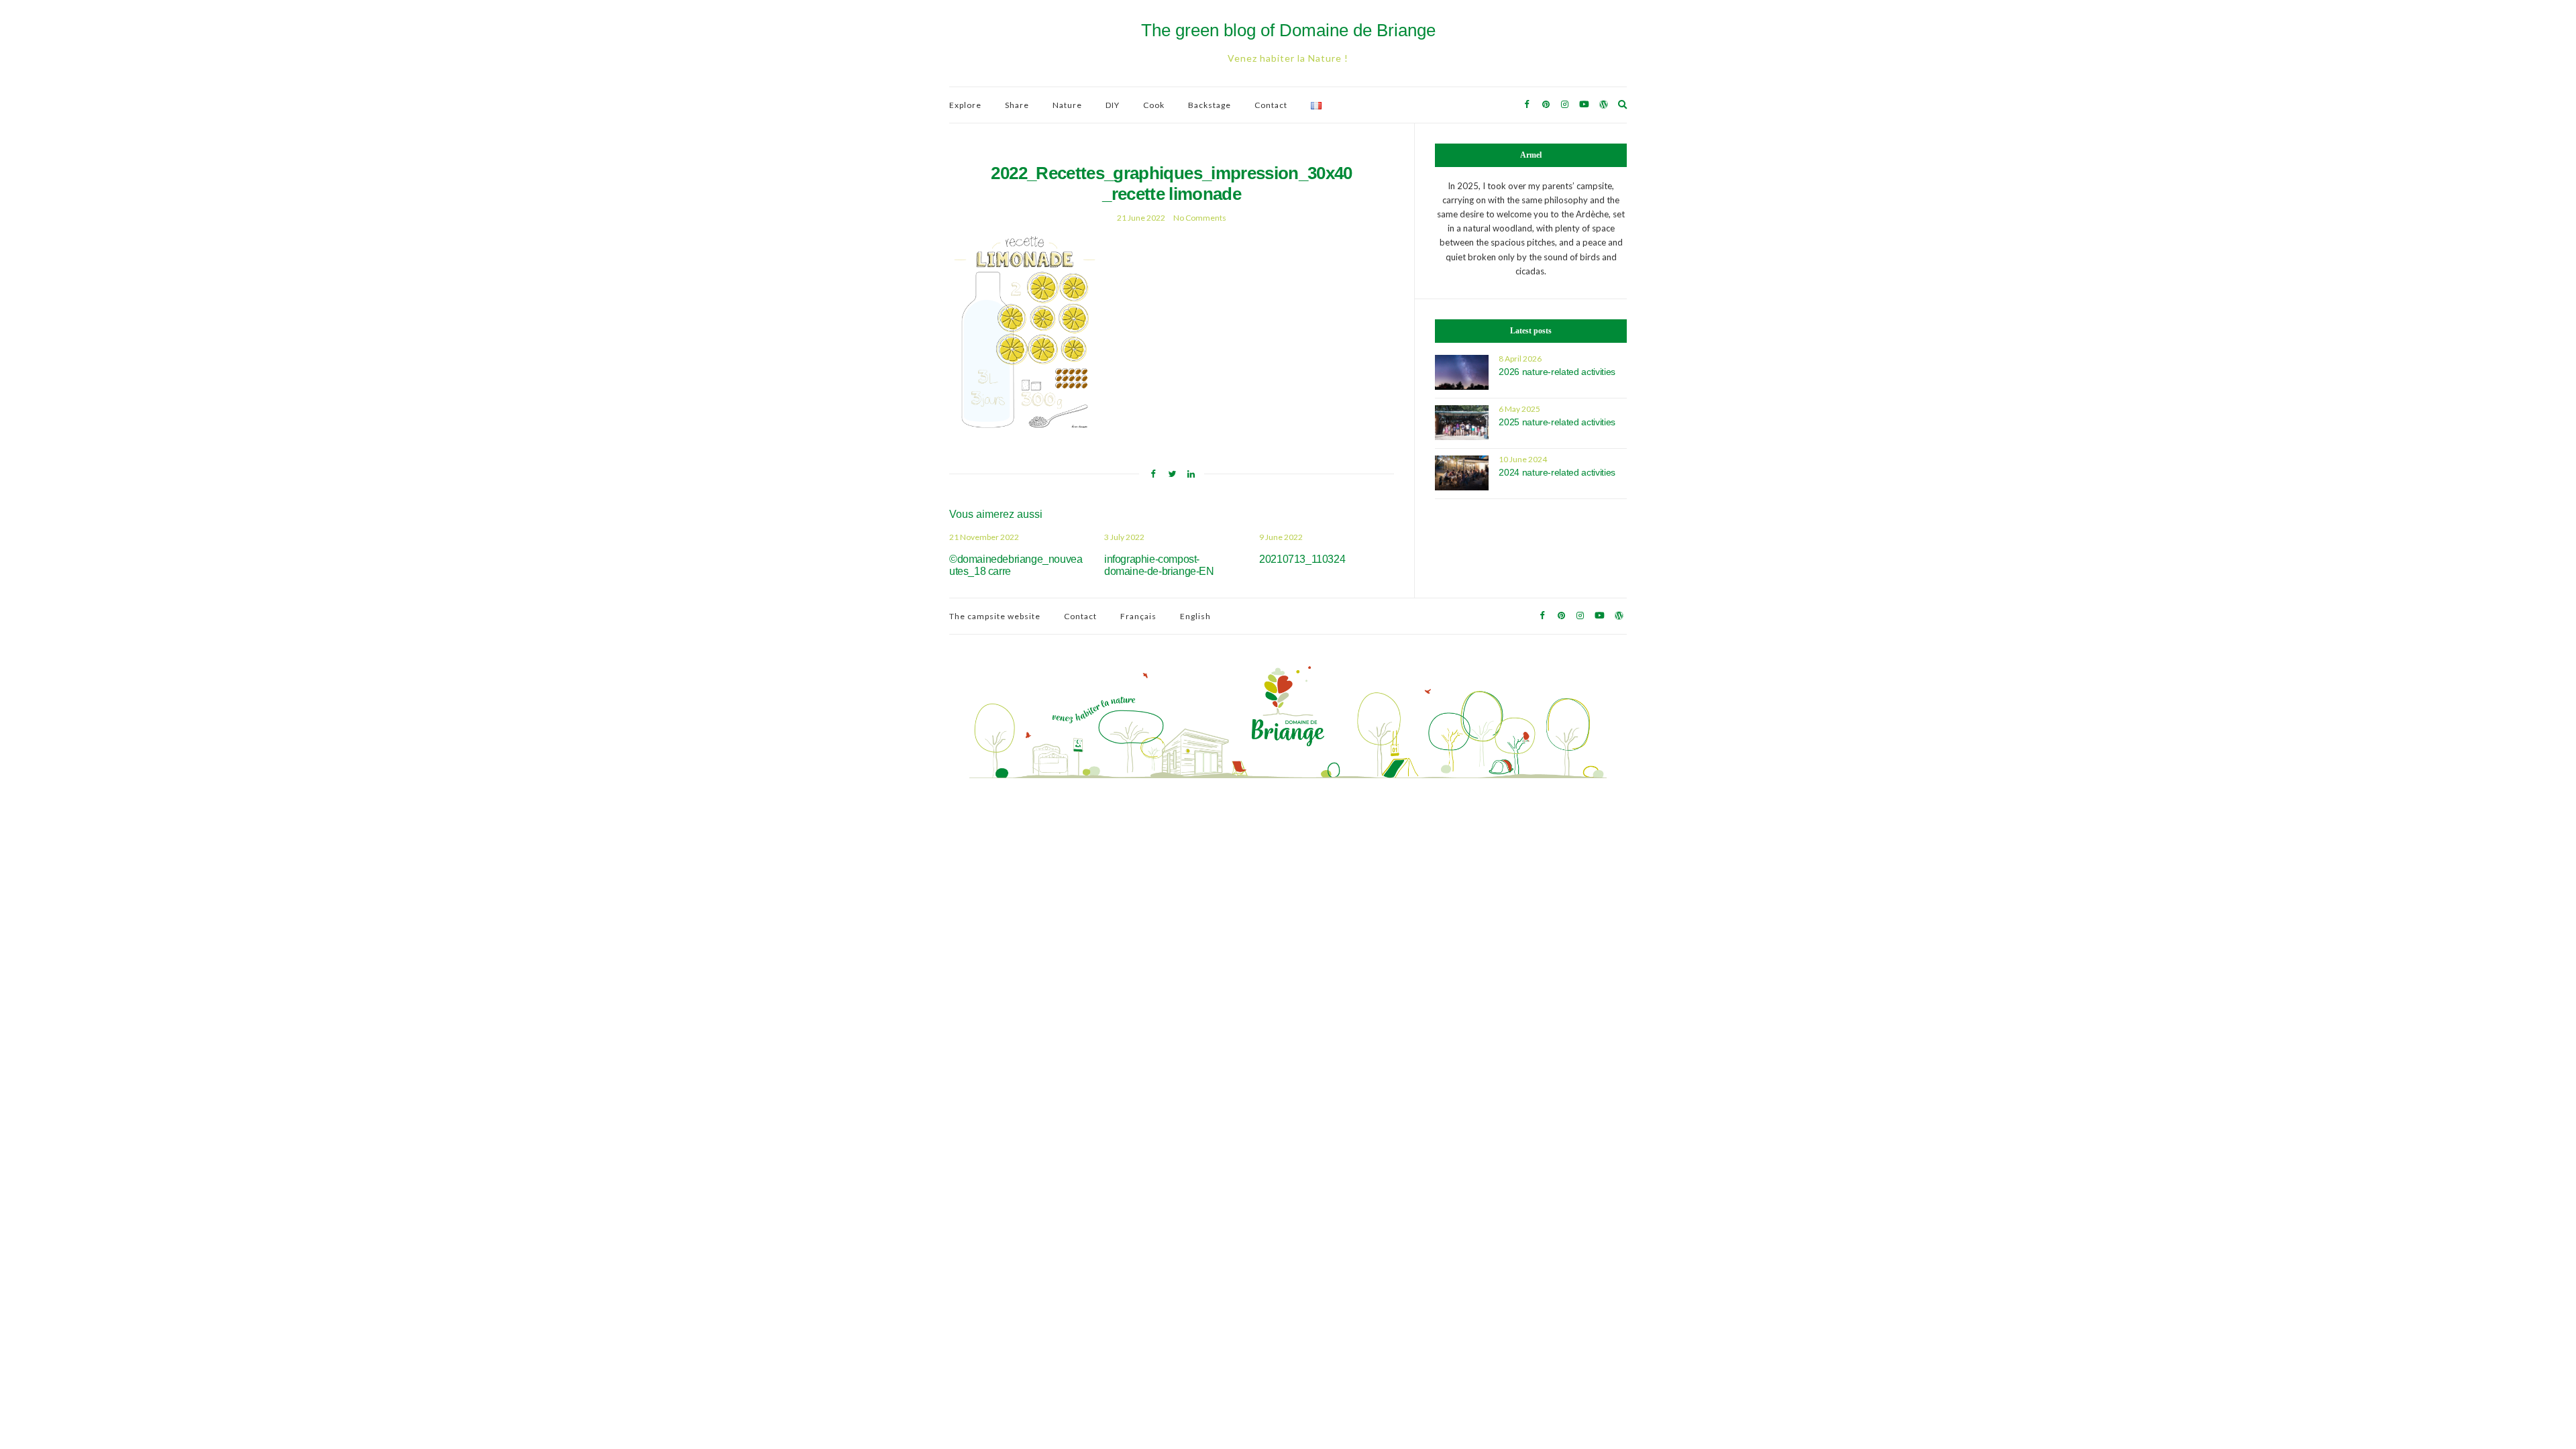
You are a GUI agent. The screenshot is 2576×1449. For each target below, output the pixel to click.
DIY (1113, 105)
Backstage (1210, 105)
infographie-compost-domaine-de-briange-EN (1159, 565)
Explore (965, 105)
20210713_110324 (1302, 559)
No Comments (1200, 218)
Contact (1271, 105)
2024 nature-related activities (1557, 472)
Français (1138, 616)
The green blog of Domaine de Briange (1288, 30)
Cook (1154, 105)
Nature (1067, 105)
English (1195, 616)
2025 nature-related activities (1557, 422)
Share (1017, 105)
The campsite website (995, 616)
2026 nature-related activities (1557, 372)
